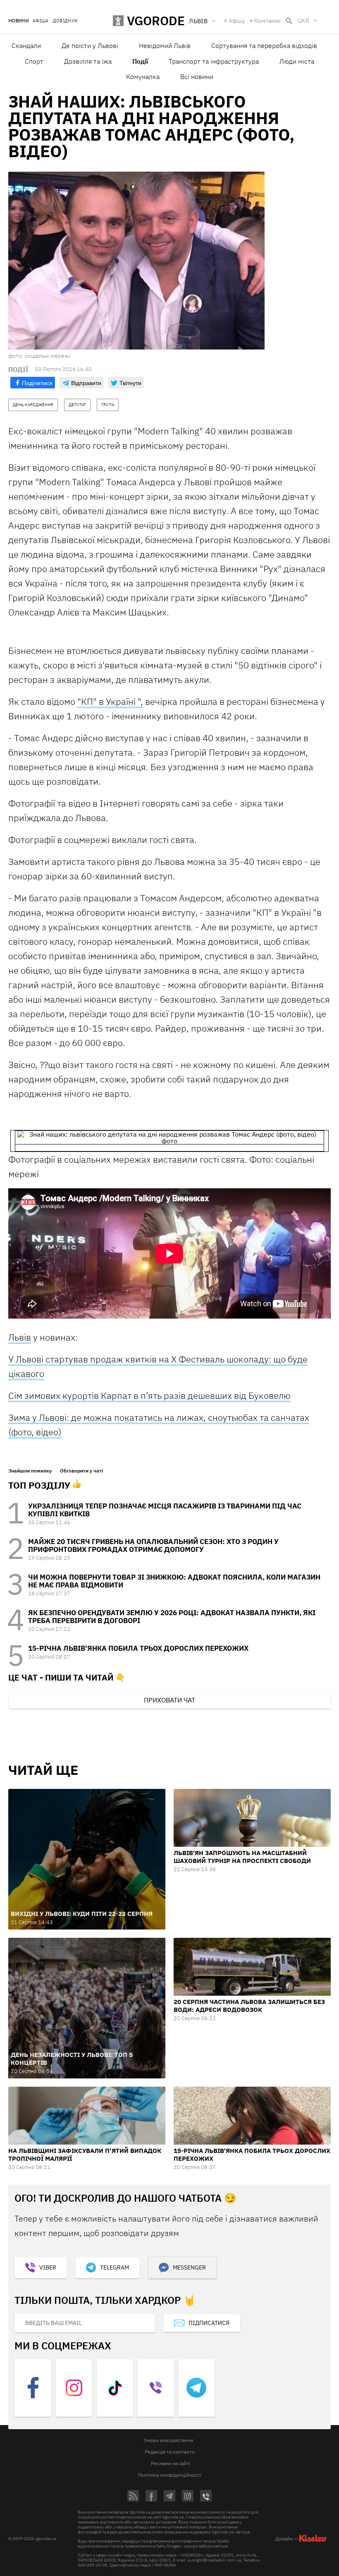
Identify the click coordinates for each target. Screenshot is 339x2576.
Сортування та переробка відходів (264, 45)
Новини (18, 21)
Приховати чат (169, 1700)
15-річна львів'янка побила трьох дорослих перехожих (138, 1648)
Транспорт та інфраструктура (214, 61)
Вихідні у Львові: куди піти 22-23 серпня (82, 1914)
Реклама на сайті (171, 2463)
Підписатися (209, 2323)
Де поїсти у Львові (90, 45)
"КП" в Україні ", (110, 701)
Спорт (34, 61)
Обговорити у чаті (81, 1471)
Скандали (26, 45)
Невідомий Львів (165, 45)
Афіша (41, 21)
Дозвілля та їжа (88, 61)
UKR (304, 21)
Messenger (189, 2267)
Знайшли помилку (30, 1471)
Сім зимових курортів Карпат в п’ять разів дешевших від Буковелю (149, 1395)
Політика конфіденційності (169, 2475)
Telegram (115, 2267)
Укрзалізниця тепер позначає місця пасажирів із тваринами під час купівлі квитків (165, 1510)
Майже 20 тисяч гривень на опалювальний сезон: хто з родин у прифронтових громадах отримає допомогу (153, 1545)
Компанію (267, 21)
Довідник (66, 21)
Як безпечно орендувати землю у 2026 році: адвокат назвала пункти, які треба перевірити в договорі (172, 1617)
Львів (20, 1337)
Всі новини (197, 77)
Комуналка (143, 77)
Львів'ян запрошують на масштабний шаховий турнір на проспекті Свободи (242, 1857)
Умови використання (168, 2440)
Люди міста (297, 61)
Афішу (237, 21)
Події (140, 61)
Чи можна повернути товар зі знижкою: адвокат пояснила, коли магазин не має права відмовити (174, 1581)
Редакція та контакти (170, 2452)
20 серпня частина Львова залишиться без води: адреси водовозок (249, 2006)
